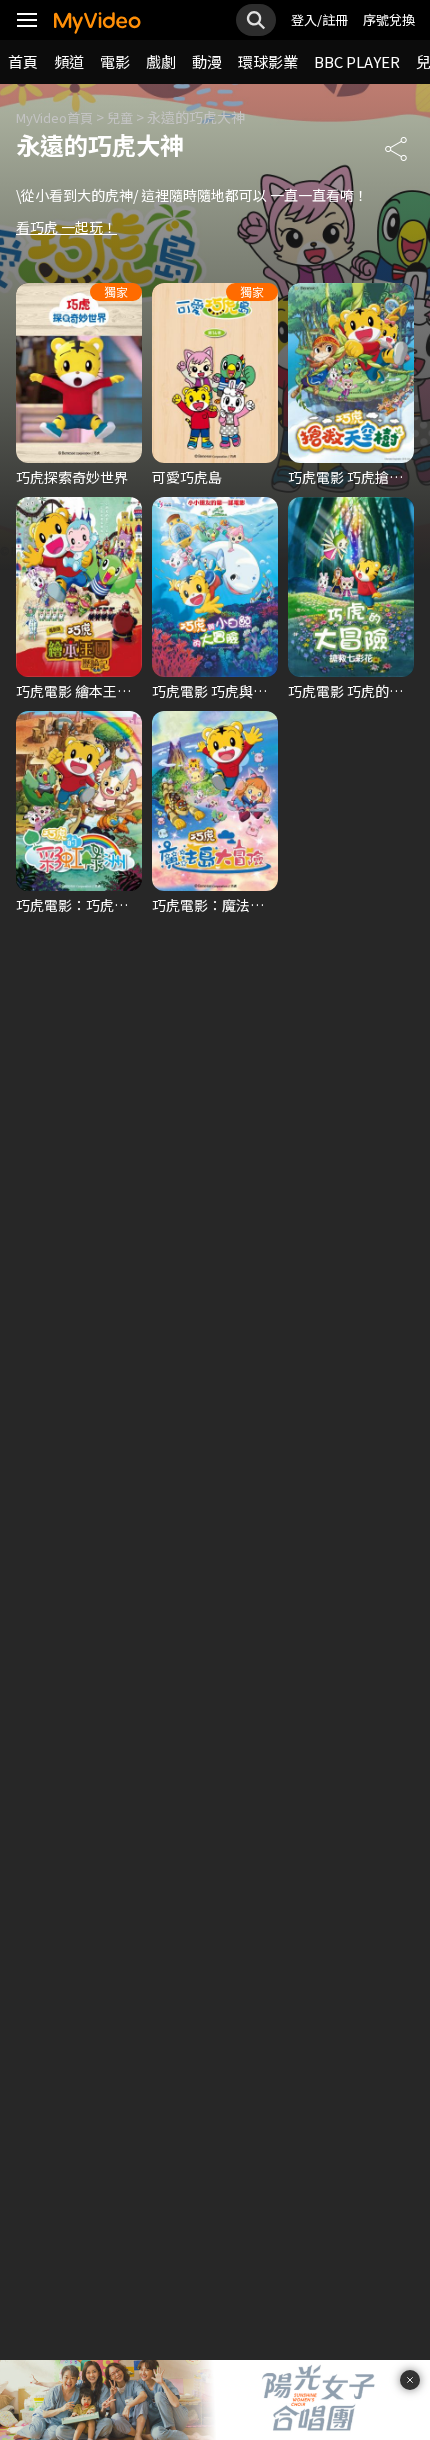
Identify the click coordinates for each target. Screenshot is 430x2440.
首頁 (23, 61)
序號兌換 (389, 19)
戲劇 (161, 61)
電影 (115, 61)
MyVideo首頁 (54, 117)
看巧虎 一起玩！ (66, 227)
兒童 (120, 117)
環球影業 (268, 61)
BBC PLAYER (357, 61)
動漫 (207, 61)
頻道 (69, 61)
